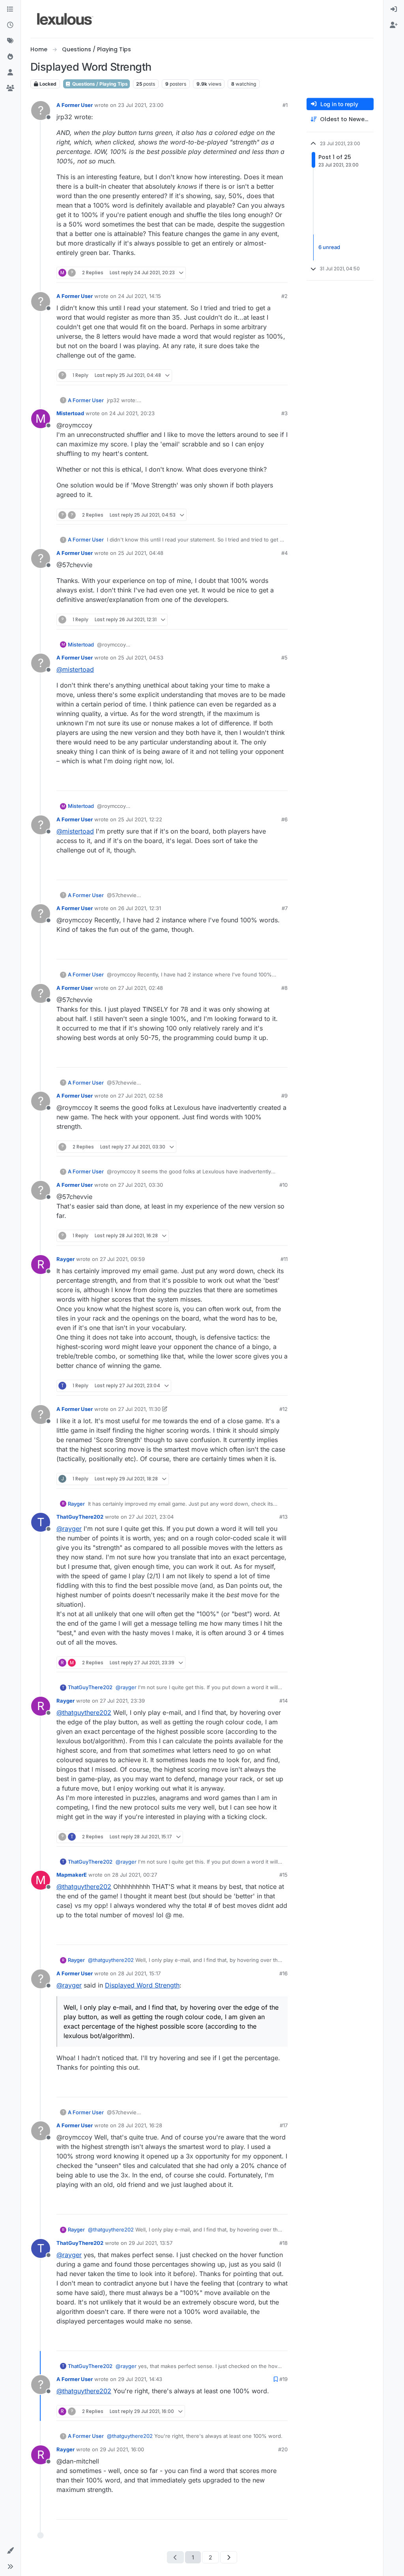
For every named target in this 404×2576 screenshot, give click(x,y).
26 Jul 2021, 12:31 (139, 908)
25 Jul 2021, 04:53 (141, 658)
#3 (284, 413)
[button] (10, 2551)
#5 (284, 658)
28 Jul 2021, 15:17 (139, 1973)
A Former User (75, 105)
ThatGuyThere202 (80, 1517)
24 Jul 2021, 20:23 (132, 413)
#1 (285, 105)
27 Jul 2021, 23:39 (122, 1701)
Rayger (65, 1259)
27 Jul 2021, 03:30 (140, 1185)
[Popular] (10, 57)
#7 (285, 908)
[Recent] (10, 25)
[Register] (394, 25)
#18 (283, 2243)
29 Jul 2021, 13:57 (151, 2243)
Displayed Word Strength (142, 1985)
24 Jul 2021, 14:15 (139, 296)
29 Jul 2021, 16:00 (122, 2449)
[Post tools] (281, 273)
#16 (283, 1973)
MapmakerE (72, 1875)
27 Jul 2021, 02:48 (140, 988)
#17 (284, 2125)
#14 (283, 1701)
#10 (283, 1185)
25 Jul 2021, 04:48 (141, 553)
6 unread (329, 247)
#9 (284, 1096)
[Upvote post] (251, 273)
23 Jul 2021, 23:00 (141, 105)
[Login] (394, 9)
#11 (284, 1259)
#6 (284, 819)
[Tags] (10, 41)
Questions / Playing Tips (99, 84)
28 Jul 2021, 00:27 (135, 1875)
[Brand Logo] (65, 19)
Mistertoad (70, 413)
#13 (283, 1517)
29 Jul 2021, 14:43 (140, 2379)
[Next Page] (229, 2557)
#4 (284, 553)
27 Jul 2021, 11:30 (139, 1409)
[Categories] (10, 9)
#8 (284, 988)
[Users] (10, 73)
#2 (284, 296)
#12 (283, 1409)
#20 (283, 2449)
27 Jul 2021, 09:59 (122, 1259)
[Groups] (10, 88)
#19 (283, 2379)
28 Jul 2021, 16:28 (140, 2125)
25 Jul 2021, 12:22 (140, 819)
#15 (283, 1875)
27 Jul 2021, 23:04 (151, 1517)
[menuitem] (394, 9)
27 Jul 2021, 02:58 (140, 1096)
